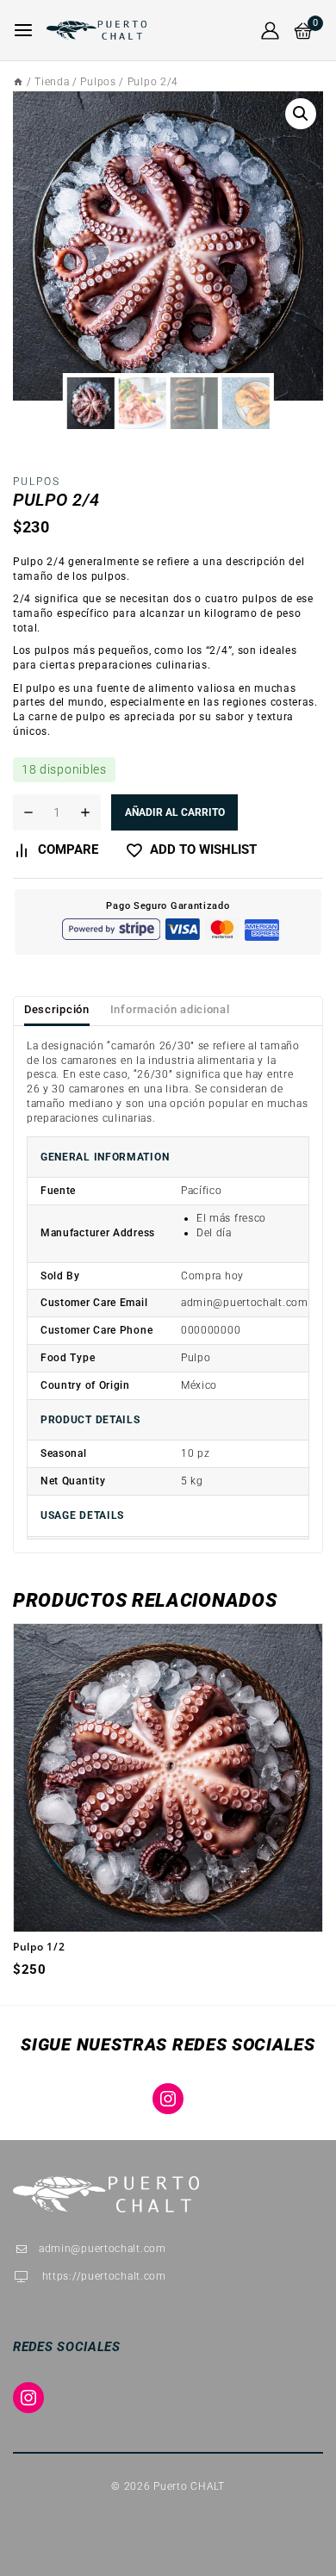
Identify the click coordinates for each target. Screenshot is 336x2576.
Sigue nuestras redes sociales (168, 2044)
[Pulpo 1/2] (168, 1778)
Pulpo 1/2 (39, 1947)
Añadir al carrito (175, 812)
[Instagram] (168, 2099)
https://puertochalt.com (103, 2276)
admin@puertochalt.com (103, 2249)
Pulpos (37, 482)
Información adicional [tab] (170, 1009)
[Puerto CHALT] (96, 31)
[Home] (18, 82)
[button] (301, 114)
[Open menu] (23, 30)
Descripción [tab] (57, 1009)
